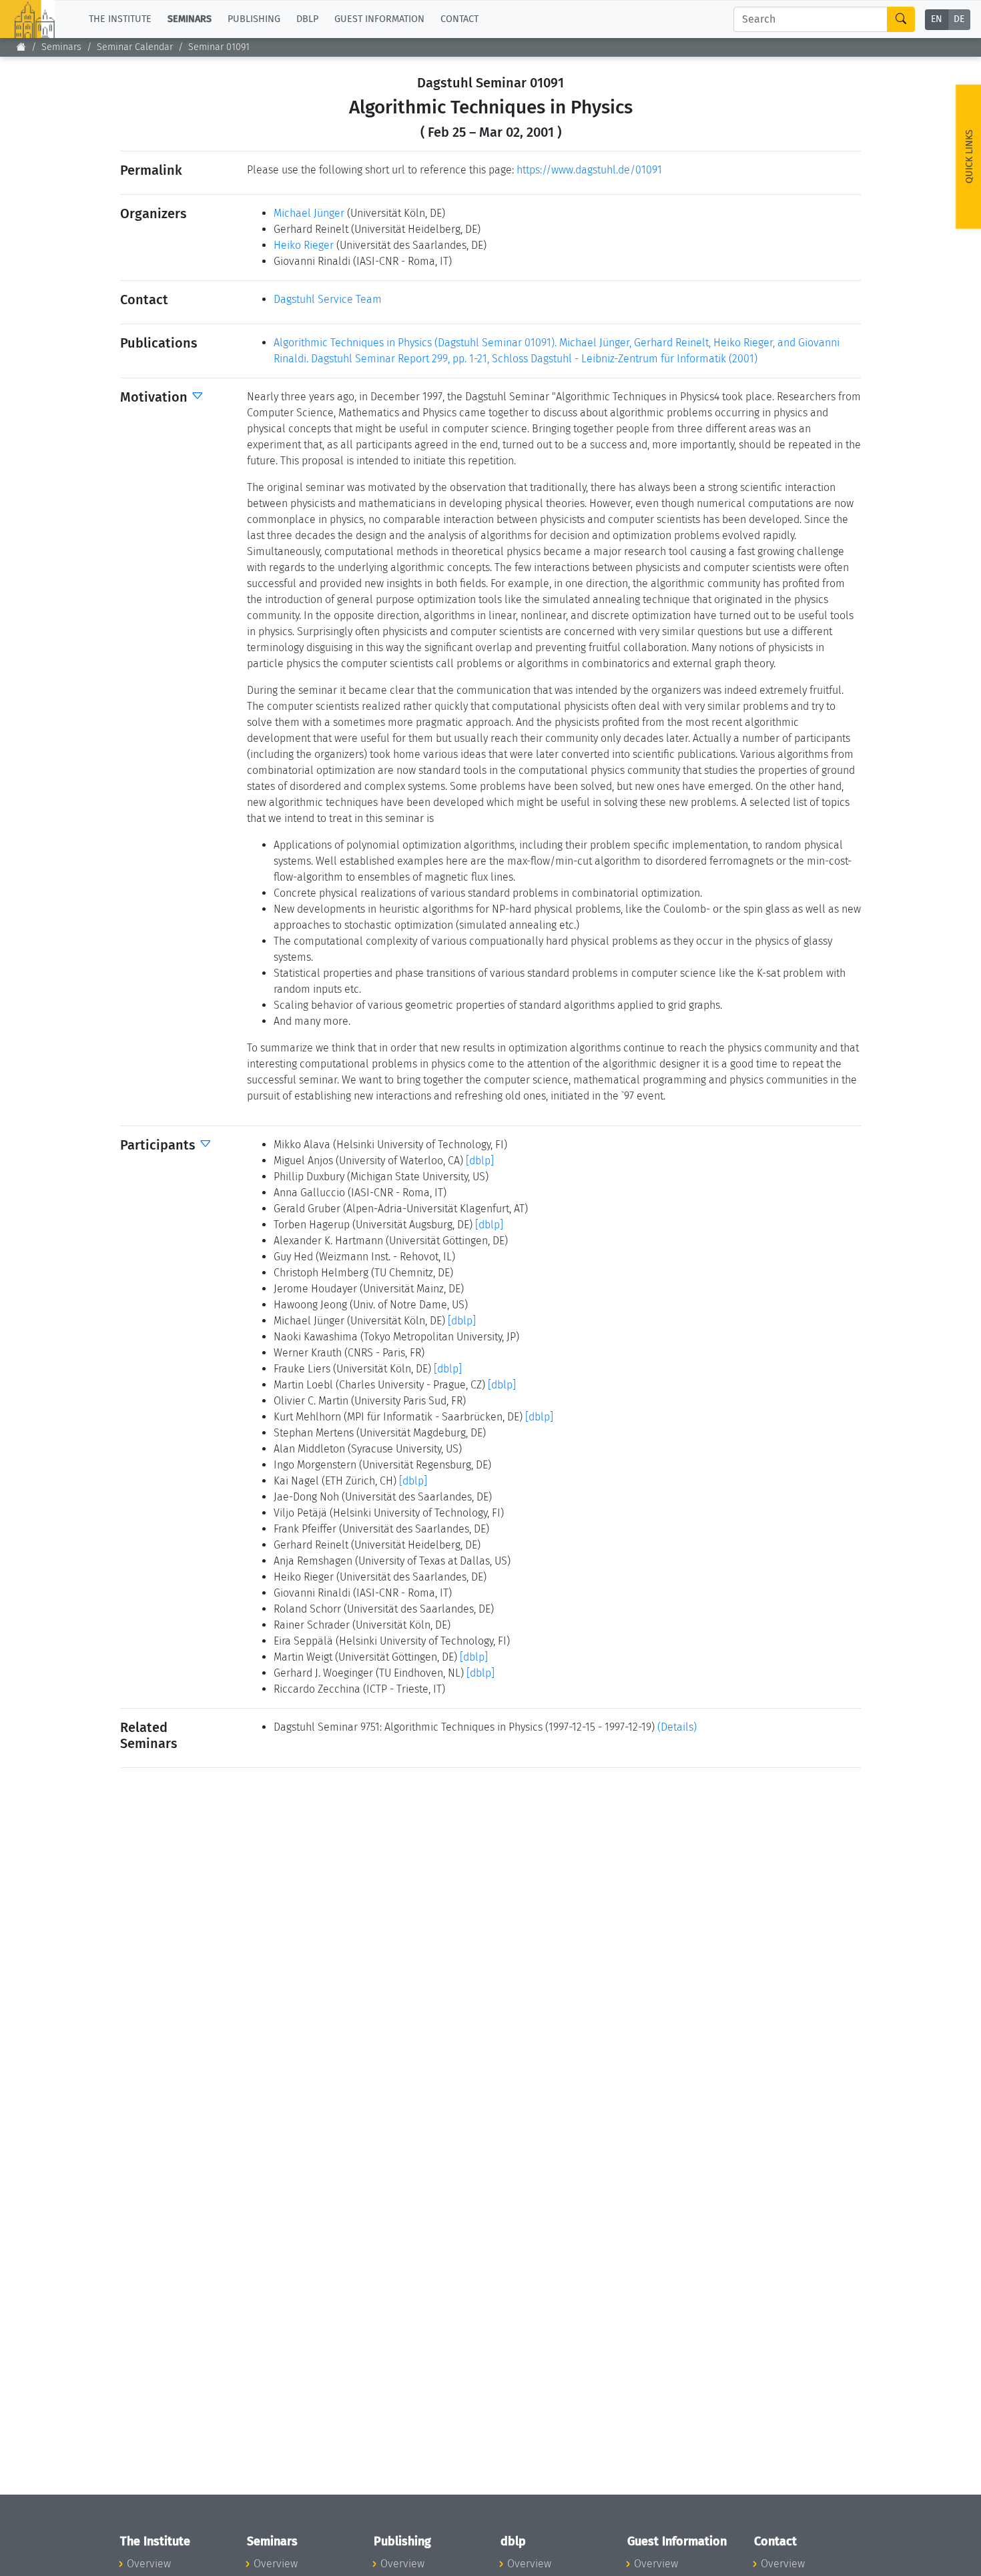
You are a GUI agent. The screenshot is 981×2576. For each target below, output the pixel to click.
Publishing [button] (254, 19)
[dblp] (480, 1161)
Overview (149, 2564)
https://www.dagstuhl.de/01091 (589, 170)
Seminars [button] (190, 19)
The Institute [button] (120, 19)
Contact (459, 19)
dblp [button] (307, 19)
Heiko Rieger (304, 245)
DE (959, 20)
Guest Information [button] (379, 19)
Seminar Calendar (135, 47)
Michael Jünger (309, 213)
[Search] (901, 19)
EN (937, 20)
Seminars (61, 47)
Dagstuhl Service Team (328, 299)
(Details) (677, 1727)
